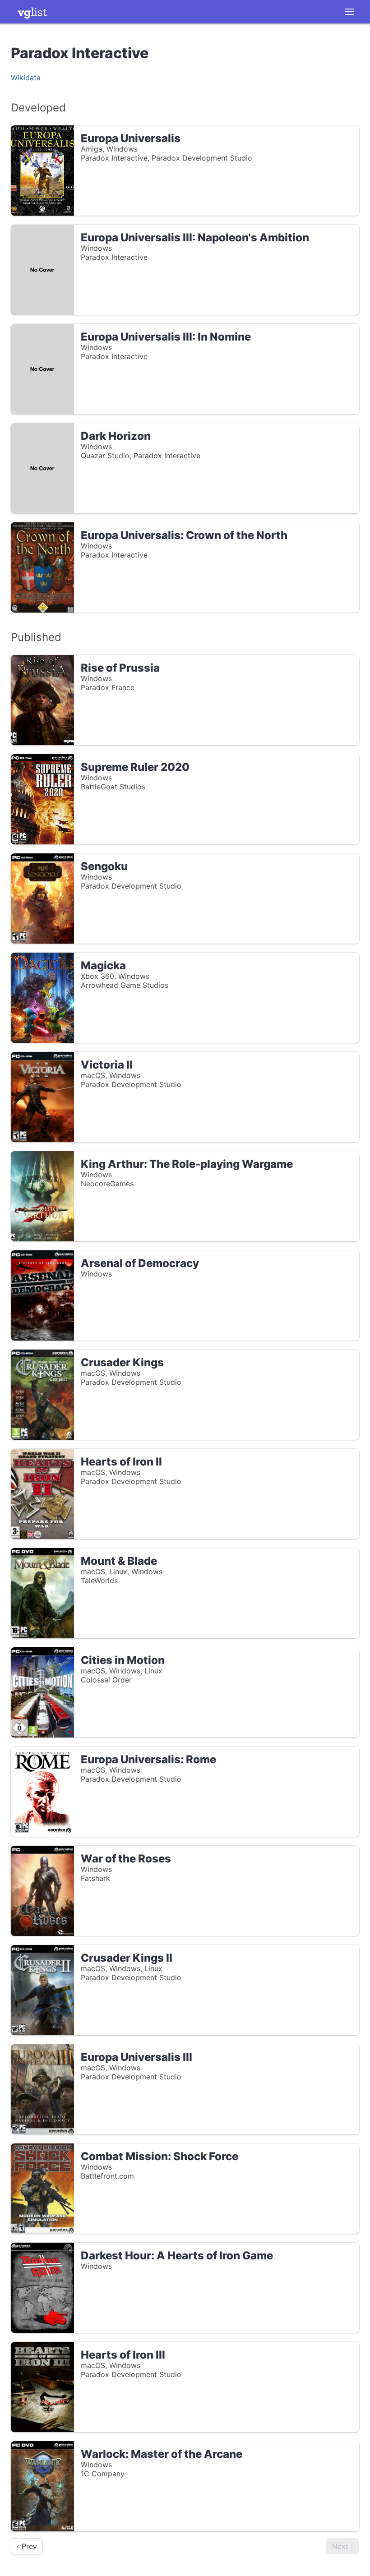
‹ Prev (27, 2546)
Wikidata (26, 78)
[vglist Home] (32, 12)
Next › (343, 2546)
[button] (349, 12)
